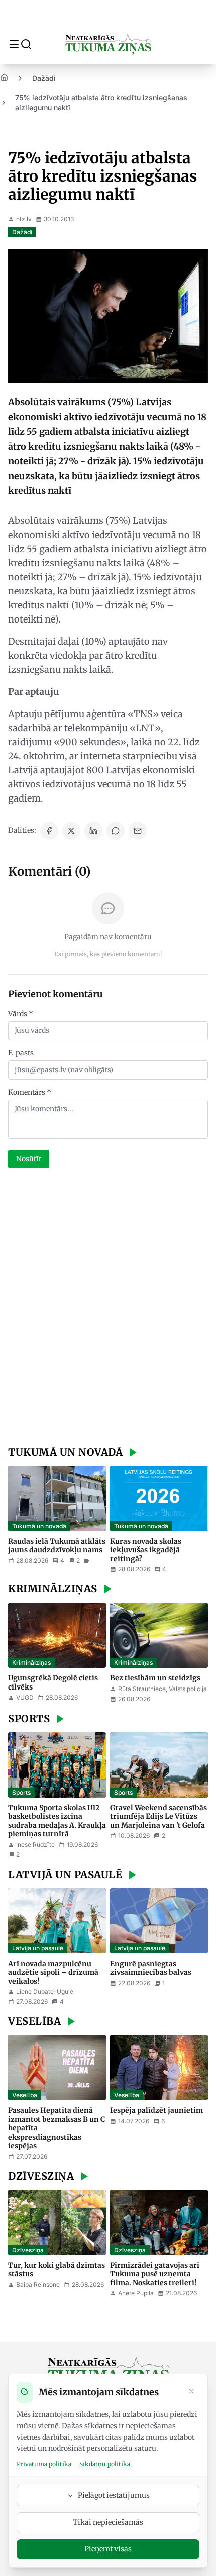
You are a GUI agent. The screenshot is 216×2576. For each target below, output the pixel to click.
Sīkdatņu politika (105, 2464)
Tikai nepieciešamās (108, 2522)
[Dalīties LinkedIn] (93, 831)
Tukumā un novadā (39, 1526)
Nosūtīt (29, 1159)
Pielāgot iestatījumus (114, 2495)
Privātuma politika (44, 2464)
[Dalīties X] (71, 831)
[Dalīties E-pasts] (138, 831)
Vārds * (21, 1014)
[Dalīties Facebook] (49, 831)
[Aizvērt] (191, 2392)
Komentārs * (30, 1092)
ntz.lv (24, 219)
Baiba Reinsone (38, 2285)
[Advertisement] (108, 1308)
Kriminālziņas (31, 1663)
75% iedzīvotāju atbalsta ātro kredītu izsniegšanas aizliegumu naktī (101, 102)
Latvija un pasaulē (38, 1948)
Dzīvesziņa (28, 2250)
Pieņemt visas (108, 2549)
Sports (21, 1792)
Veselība (25, 2095)
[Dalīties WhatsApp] (116, 831)
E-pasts (21, 1053)
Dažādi (44, 78)
